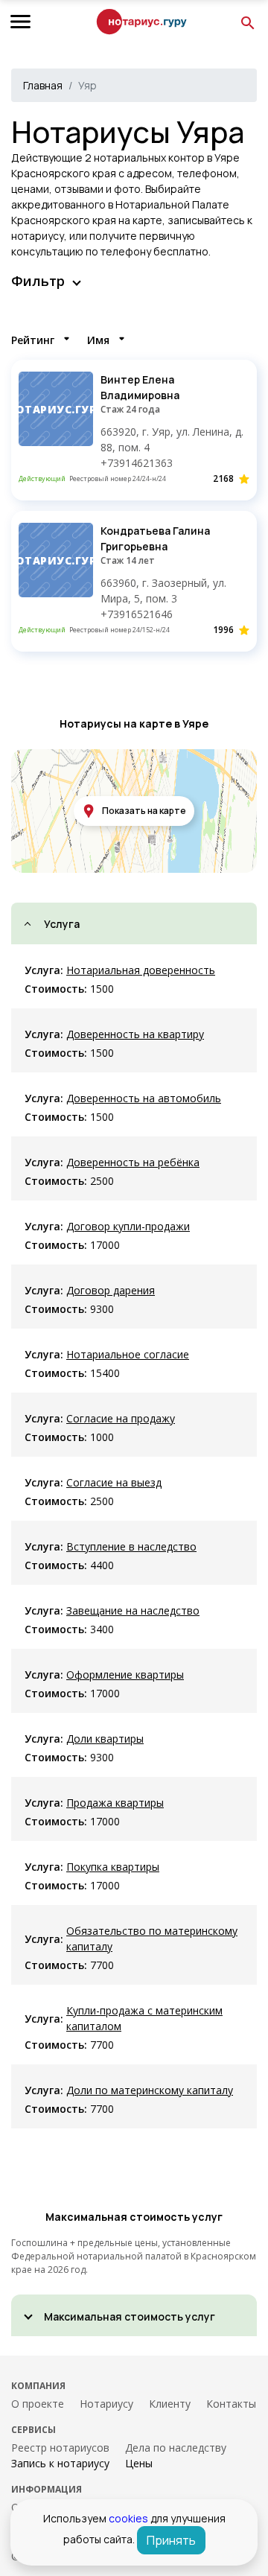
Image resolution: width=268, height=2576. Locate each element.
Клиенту (170, 2404)
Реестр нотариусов (60, 2448)
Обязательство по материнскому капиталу (152, 1939)
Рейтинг (33, 340)
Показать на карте (144, 811)
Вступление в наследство (131, 1546)
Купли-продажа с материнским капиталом (144, 2018)
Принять (171, 2540)
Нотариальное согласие (128, 1354)
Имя (98, 340)
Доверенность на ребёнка (133, 1162)
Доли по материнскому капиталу (150, 2090)
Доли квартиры (105, 1739)
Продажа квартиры (115, 1803)
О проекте (38, 2404)
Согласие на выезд (114, 1482)
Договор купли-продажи (128, 1226)
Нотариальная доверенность (141, 970)
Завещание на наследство (133, 1610)
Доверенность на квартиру (135, 1034)
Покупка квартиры (113, 1867)
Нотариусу (106, 2404)
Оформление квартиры (125, 1675)
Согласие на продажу (121, 1418)
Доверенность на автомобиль (144, 1098)
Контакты (231, 2404)
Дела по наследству (176, 2448)
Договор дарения (111, 1290)
